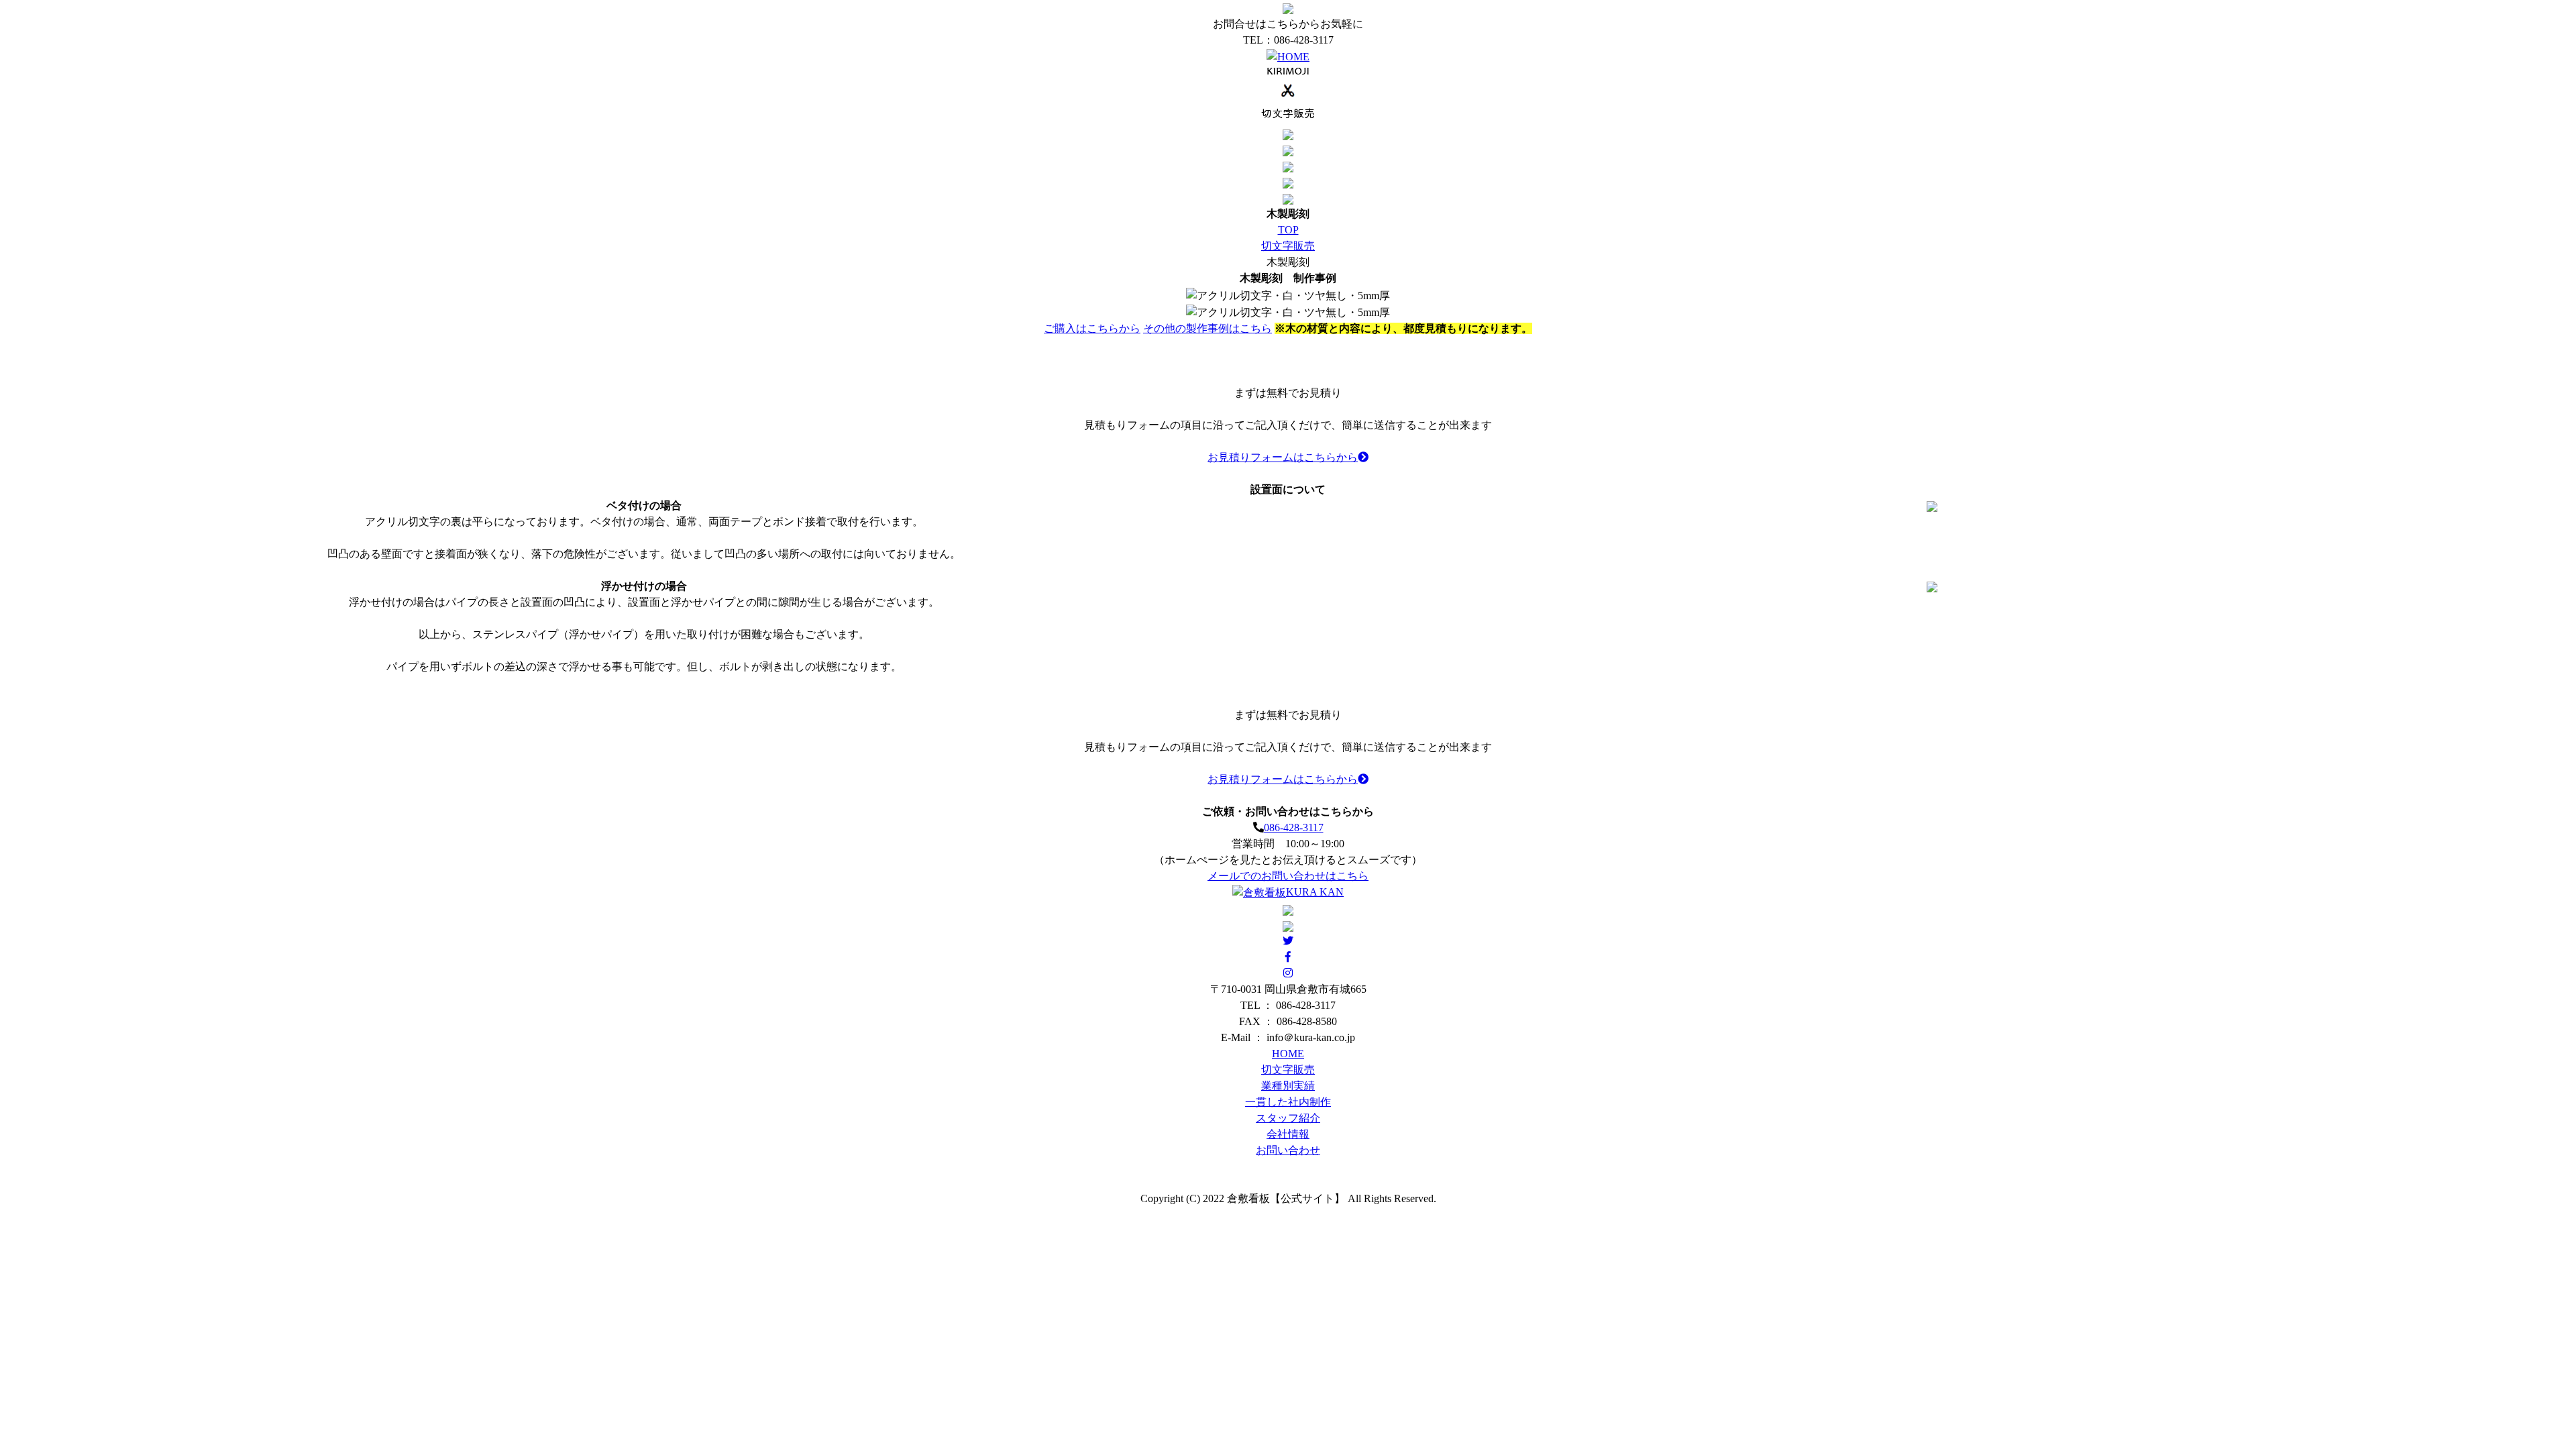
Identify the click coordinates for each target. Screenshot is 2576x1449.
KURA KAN (1315, 892)
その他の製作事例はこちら (1207, 328)
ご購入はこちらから (1092, 328)
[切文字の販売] (1288, 149)
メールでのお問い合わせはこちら (1288, 876)
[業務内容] (1288, 94)
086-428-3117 (1294, 827)
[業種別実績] (1288, 133)
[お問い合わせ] (1288, 198)
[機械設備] (1288, 165)
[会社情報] (1288, 181)
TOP (1288, 230)
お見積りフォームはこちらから (1283, 457)
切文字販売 (1288, 246)
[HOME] (1288, 56)
